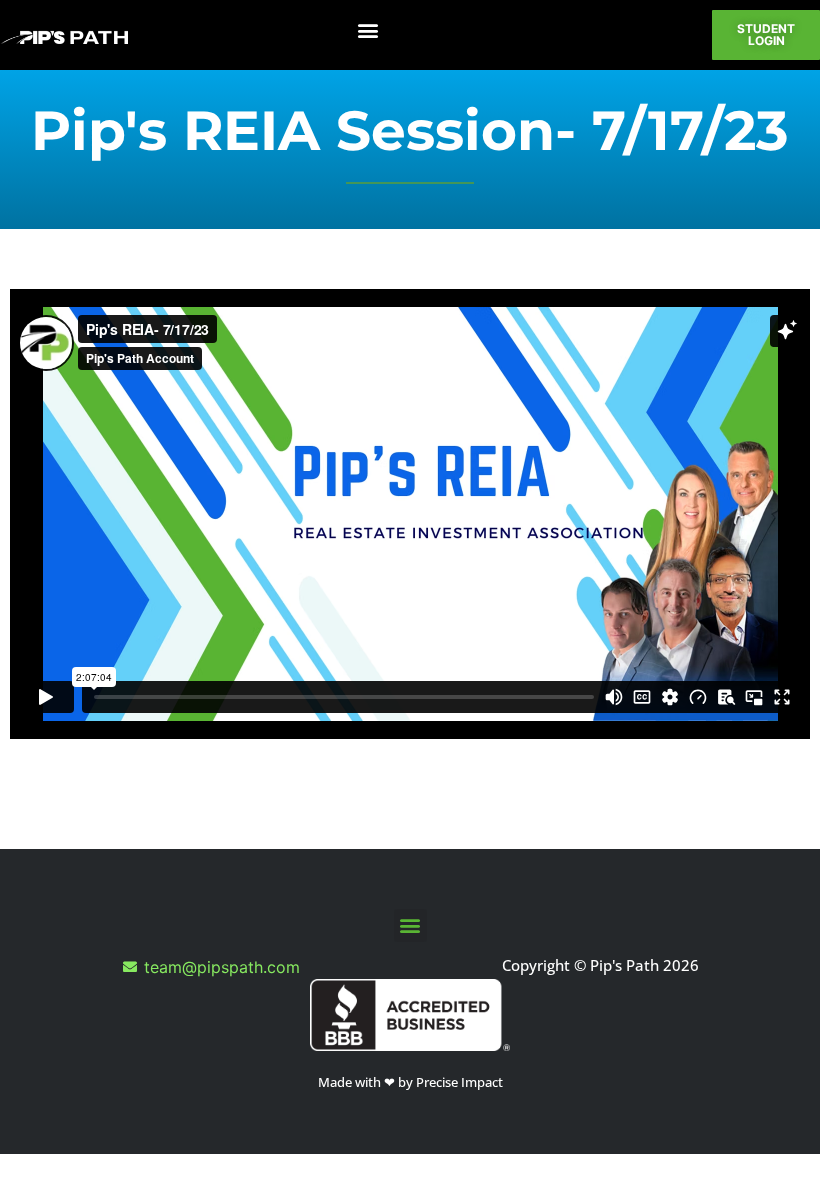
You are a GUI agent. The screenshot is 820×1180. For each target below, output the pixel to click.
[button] (367, 30)
